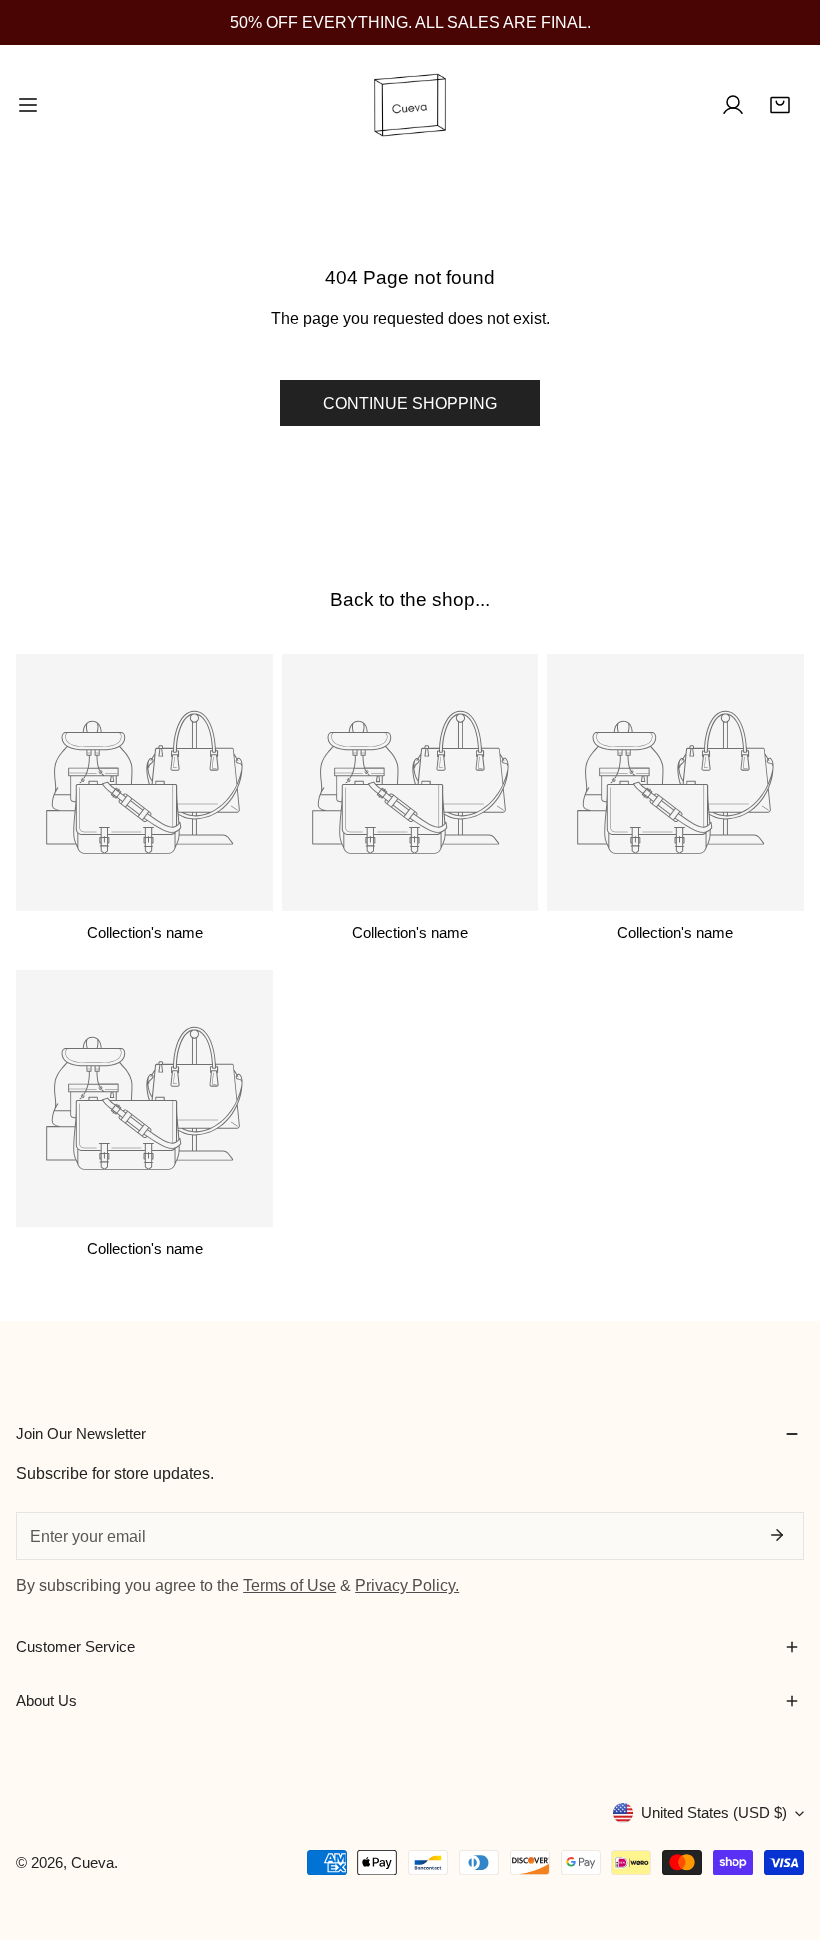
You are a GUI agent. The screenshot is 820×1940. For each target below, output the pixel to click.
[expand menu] (28, 105)
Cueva (92, 1862)
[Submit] (776, 1535)
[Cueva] (410, 105)
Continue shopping (410, 403)
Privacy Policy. (407, 1585)
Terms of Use (289, 1585)
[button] (780, 105)
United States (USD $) (714, 1812)
